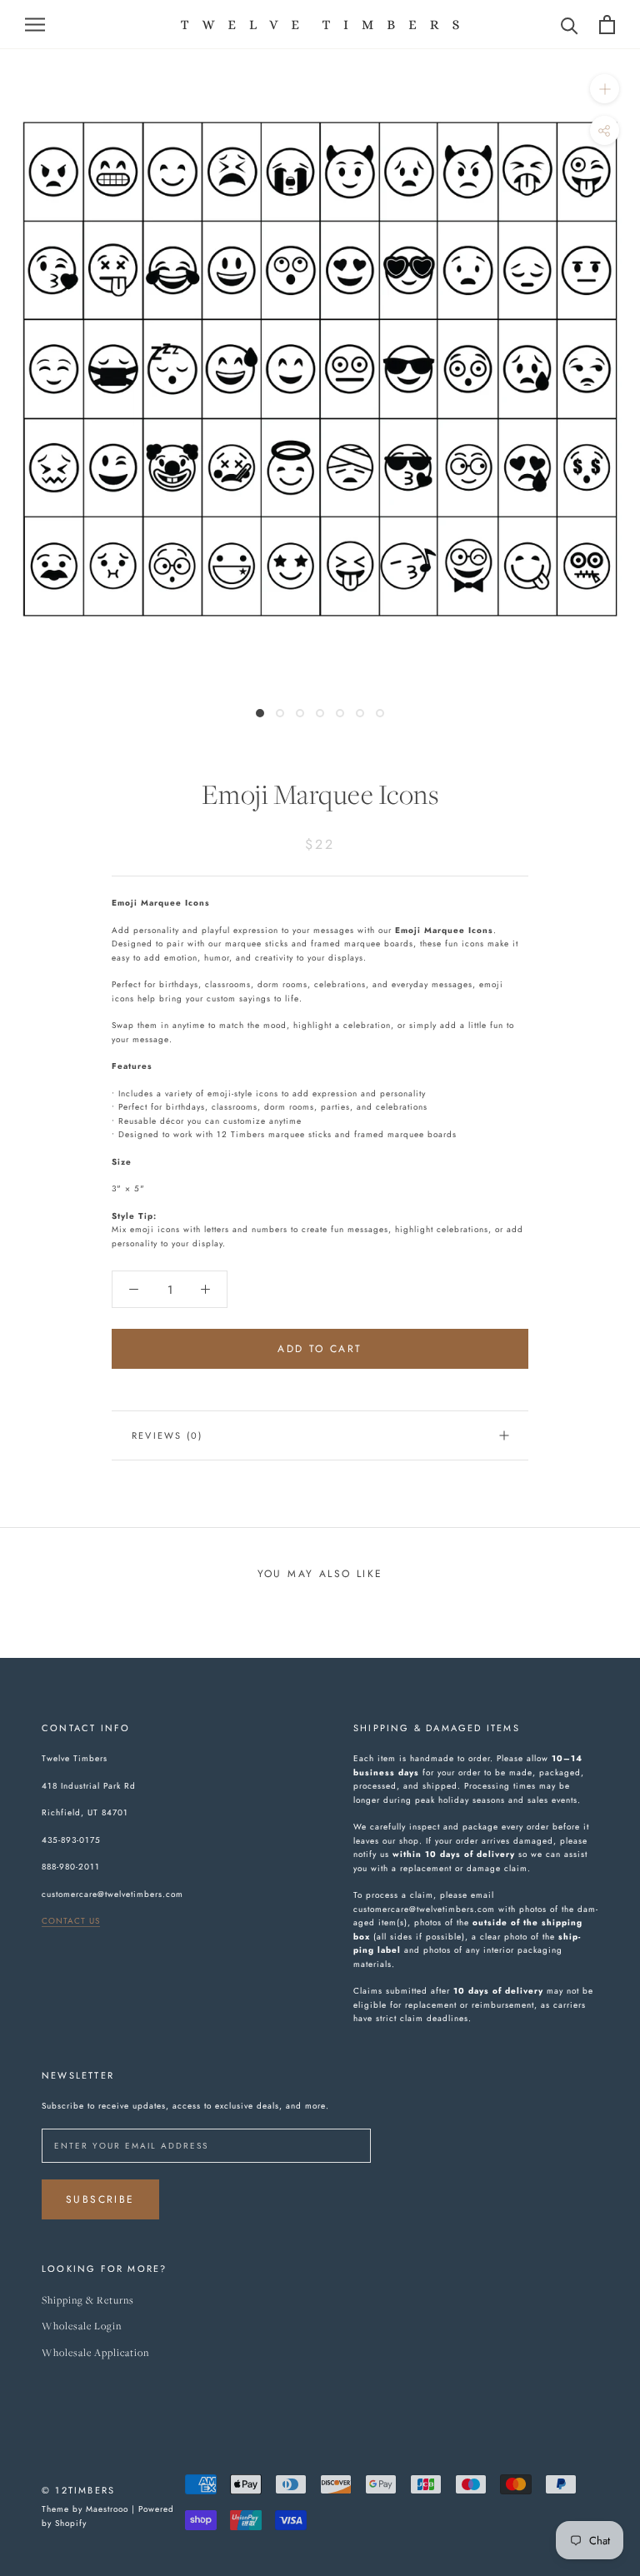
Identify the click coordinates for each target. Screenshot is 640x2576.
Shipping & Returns (88, 2301)
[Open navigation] (35, 25)
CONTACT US (71, 1921)
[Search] (570, 25)
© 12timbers (78, 2490)
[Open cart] (607, 25)
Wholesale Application (95, 2353)
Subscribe (100, 2199)
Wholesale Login (82, 2326)
